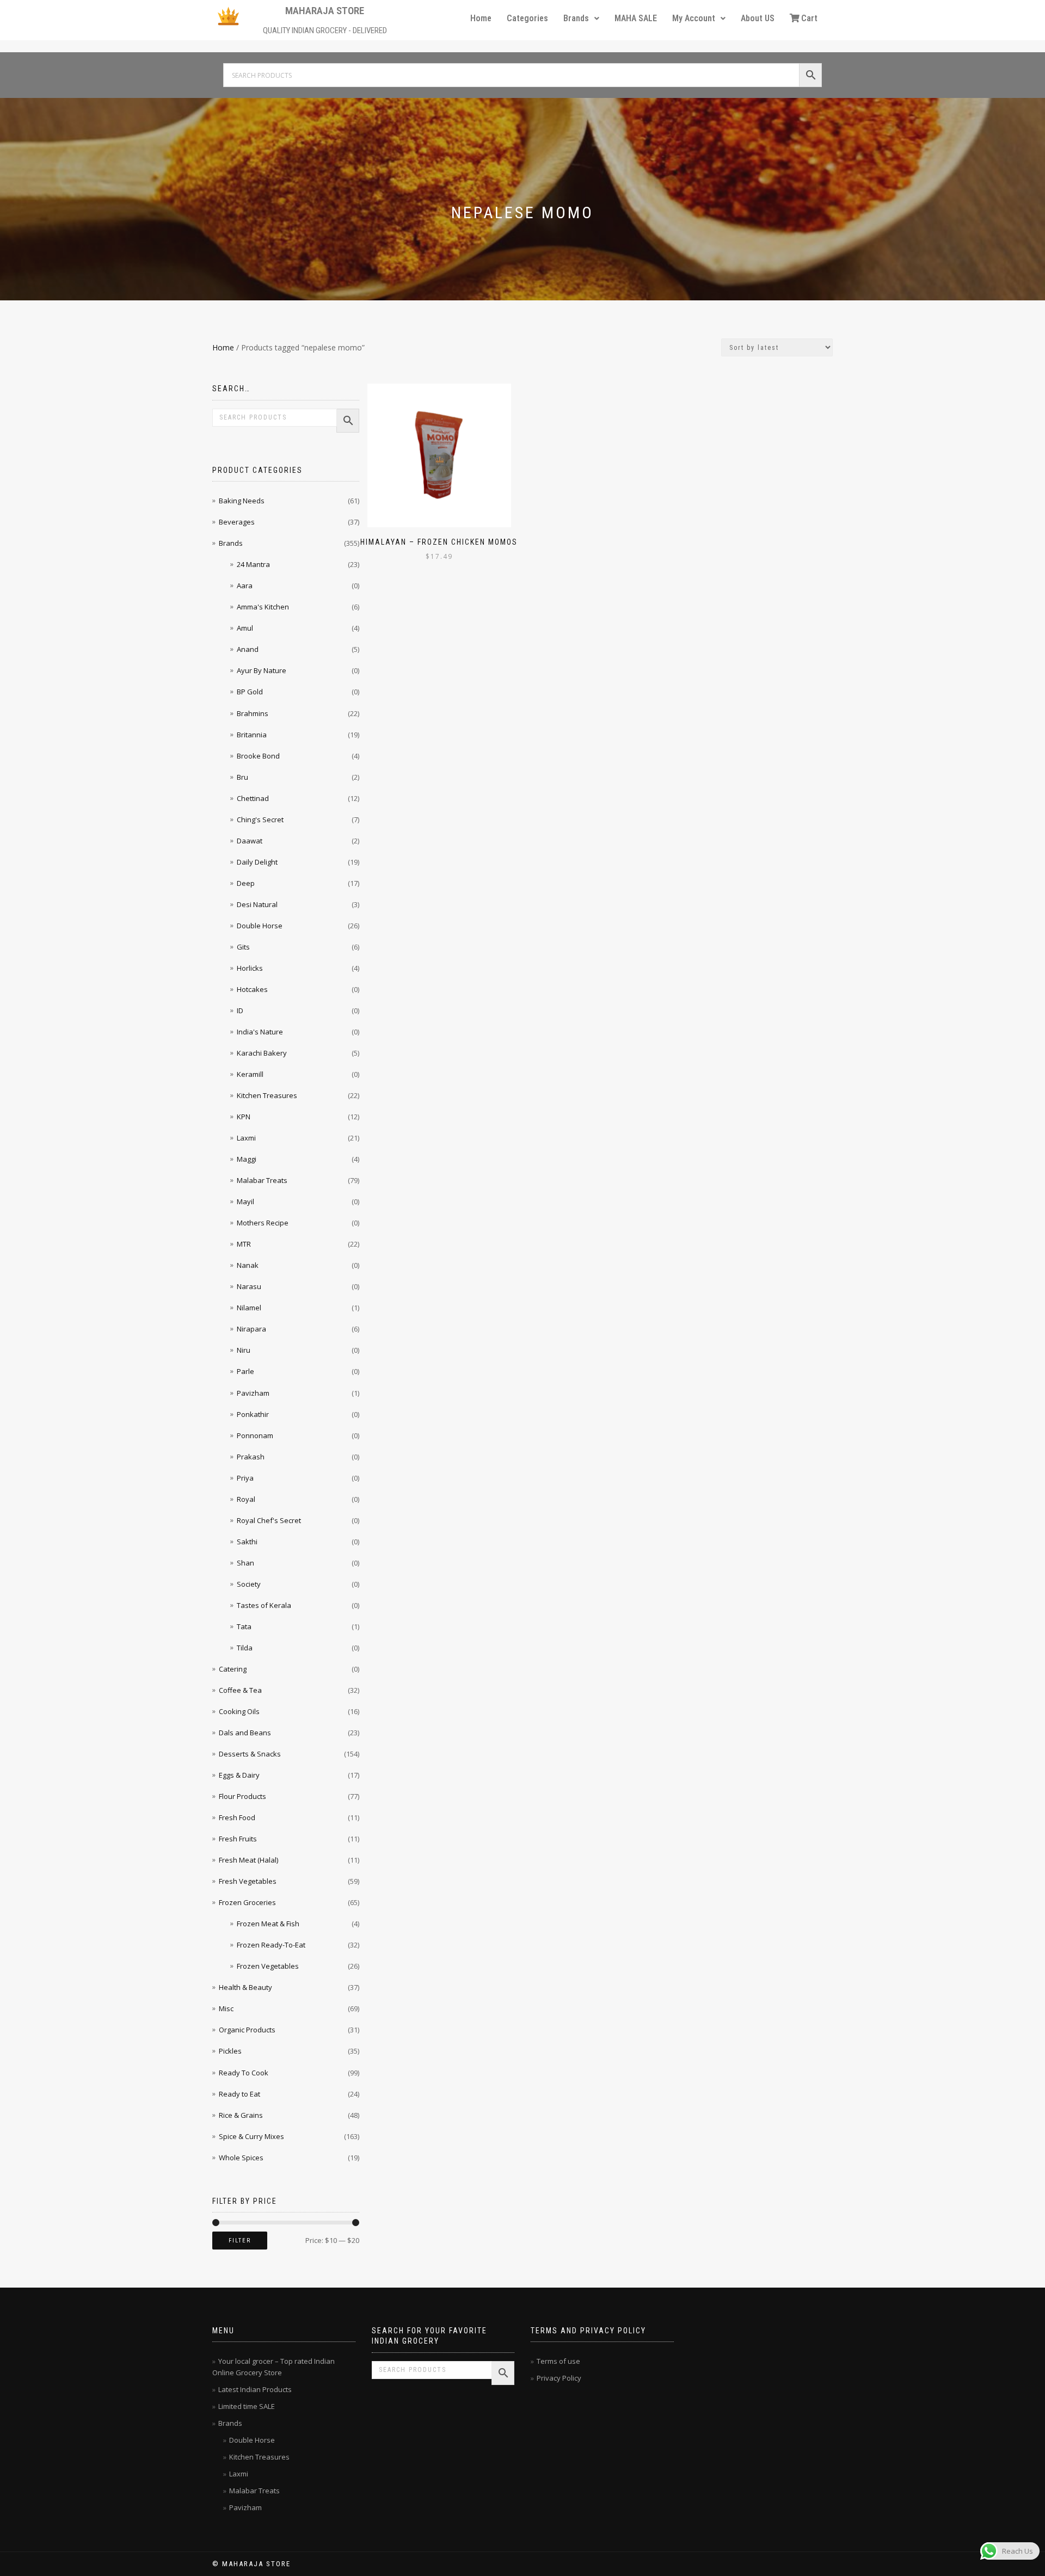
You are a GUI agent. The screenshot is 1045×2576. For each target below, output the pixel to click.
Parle (245, 1371)
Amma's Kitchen (263, 607)
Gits (243, 947)
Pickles (230, 2051)
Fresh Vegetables (248, 1881)
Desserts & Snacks (250, 1754)
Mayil (245, 1201)
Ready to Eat (239, 2094)
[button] (581, 19)
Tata (244, 1626)
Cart (809, 18)
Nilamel (249, 1308)
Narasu (249, 1286)
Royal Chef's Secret (269, 1520)
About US (758, 18)
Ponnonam (255, 1435)
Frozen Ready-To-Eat (271, 1945)
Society (249, 1584)
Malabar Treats (262, 1180)
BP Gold (250, 692)
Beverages (237, 522)
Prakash (251, 1457)
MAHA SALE (636, 18)
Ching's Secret (260, 819)
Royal (246, 1499)
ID (240, 1010)
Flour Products (242, 1796)
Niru (244, 1350)
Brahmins (253, 713)
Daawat (250, 841)
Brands (576, 18)
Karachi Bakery (262, 1053)
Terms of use (558, 2361)
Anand (248, 649)
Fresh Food (237, 1817)
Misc (226, 2008)
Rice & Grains (241, 2115)
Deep (246, 883)
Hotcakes (252, 989)
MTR (244, 1244)
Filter (240, 2241)
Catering (233, 1669)
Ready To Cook (244, 2073)
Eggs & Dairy (239, 1775)
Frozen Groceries (247, 1902)
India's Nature (260, 1032)
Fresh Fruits (238, 1839)
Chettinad (253, 798)
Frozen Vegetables (268, 1966)
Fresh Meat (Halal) (248, 1860)
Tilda (245, 1648)
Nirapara (251, 1329)
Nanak (248, 1265)
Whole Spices (241, 2158)
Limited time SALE (247, 2406)
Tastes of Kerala (264, 1605)
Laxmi (246, 1138)
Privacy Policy (559, 2378)
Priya (245, 1478)
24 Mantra (253, 564)
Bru (242, 777)
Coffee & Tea (240, 1690)
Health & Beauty (245, 1987)
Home (481, 18)
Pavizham (253, 1393)
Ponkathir (253, 1414)
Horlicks (250, 968)
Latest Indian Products (255, 2389)
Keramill (250, 1074)
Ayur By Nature (262, 670)
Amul (245, 628)
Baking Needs (242, 501)
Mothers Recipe (263, 1223)
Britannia (252, 735)
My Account (694, 18)
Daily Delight (257, 862)
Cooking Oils (239, 1711)
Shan (245, 1563)
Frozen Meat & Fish (268, 1924)
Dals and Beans (245, 1733)
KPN (244, 1117)
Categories (527, 18)
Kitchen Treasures (267, 1095)
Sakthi (247, 1542)
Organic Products (247, 2030)
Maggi (247, 1159)
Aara (245, 586)
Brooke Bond (258, 756)
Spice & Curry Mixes (251, 2136)
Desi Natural (257, 904)
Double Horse (260, 926)
